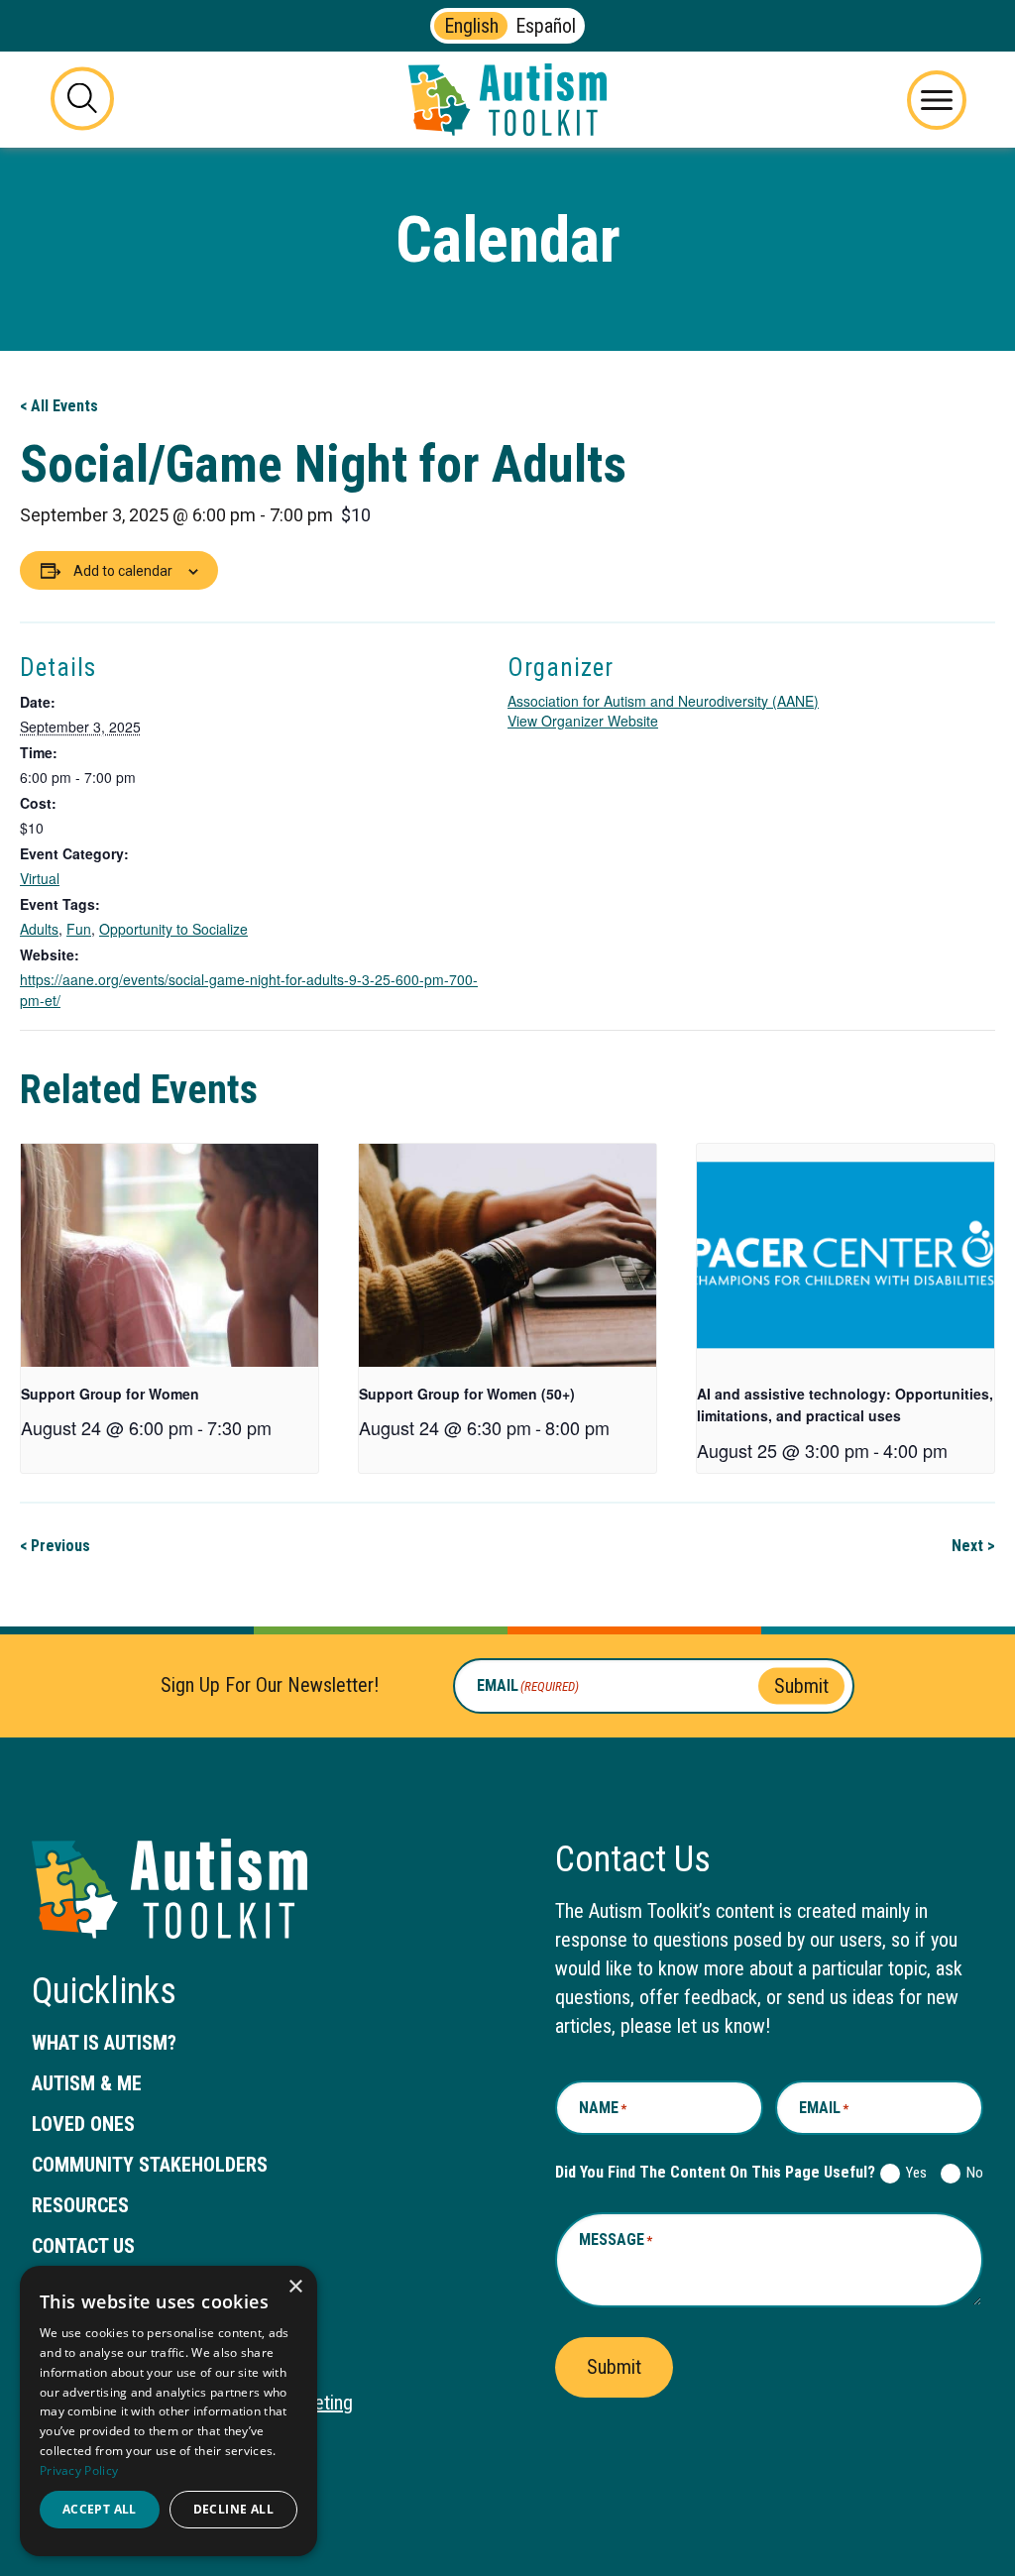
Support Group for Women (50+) (467, 1394)
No (971, 2173)
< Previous (55, 1546)
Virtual (40, 878)
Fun (79, 929)
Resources (80, 2205)
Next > (973, 1546)
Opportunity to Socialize (173, 929)
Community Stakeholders (150, 2165)
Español (546, 26)
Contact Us (83, 2246)
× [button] (295, 2287)
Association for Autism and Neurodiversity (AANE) (663, 701)
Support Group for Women (110, 1394)
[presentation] (169, 1255)
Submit (801, 1685)
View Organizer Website (583, 721)
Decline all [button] (233, 2509)
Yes (912, 2173)
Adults (39, 929)
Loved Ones (83, 2124)
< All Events (59, 406)
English (471, 26)
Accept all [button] (100, 2509)
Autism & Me (87, 2083)
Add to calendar (123, 571)
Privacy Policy (79, 2470)
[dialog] (169, 2411)
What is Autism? (104, 2043)
